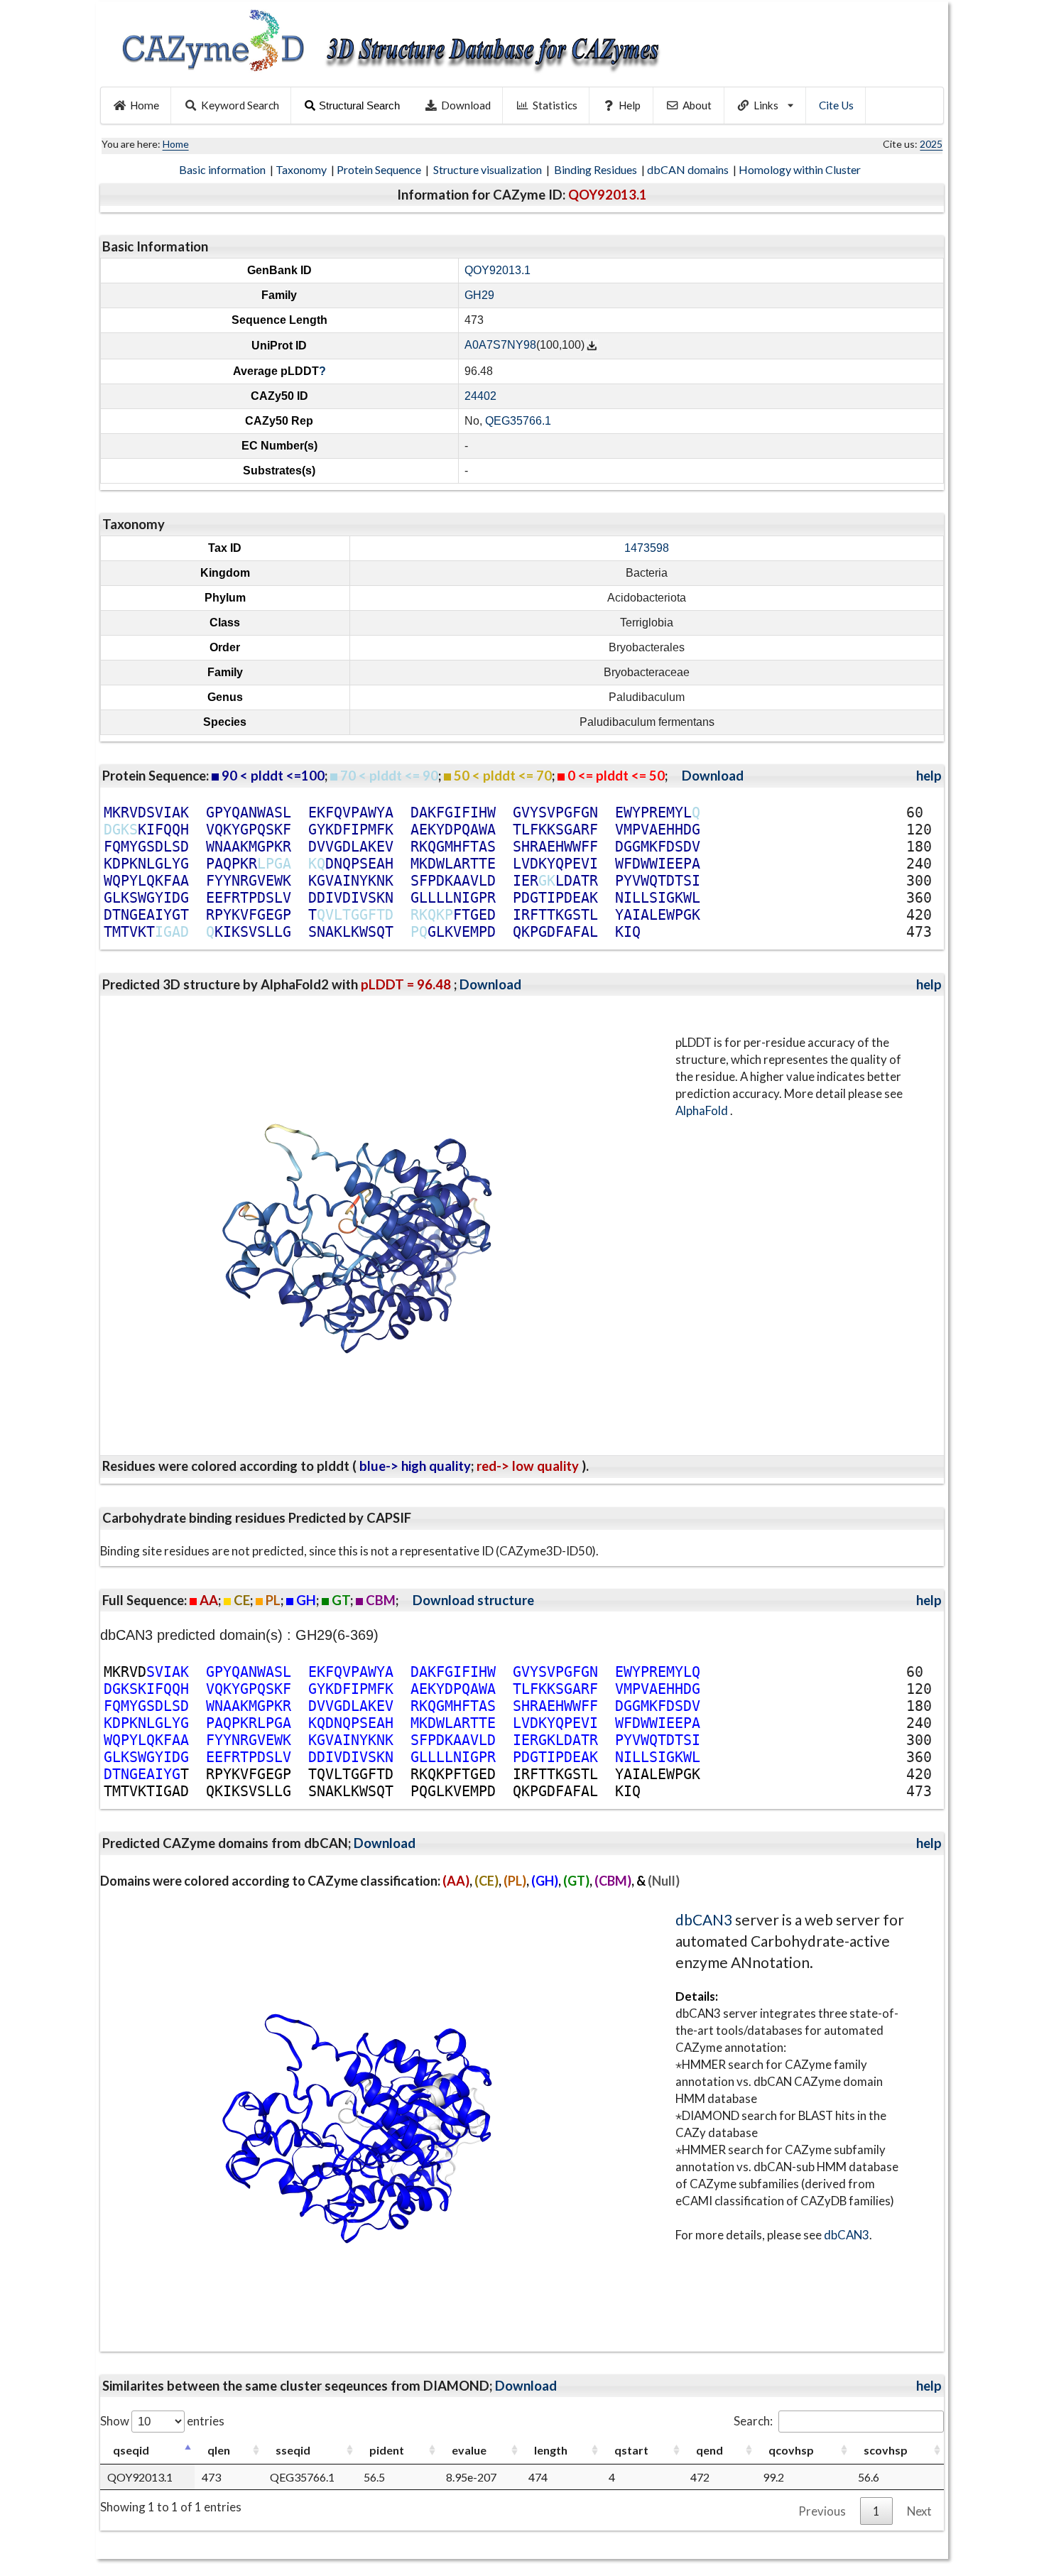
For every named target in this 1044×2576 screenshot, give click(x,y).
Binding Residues (597, 169)
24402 (480, 396)
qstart (631, 2450)
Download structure (473, 1600)
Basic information (223, 169)
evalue (469, 2450)
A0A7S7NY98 (500, 346)
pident (387, 2450)
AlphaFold (703, 1110)
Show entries (162, 2421)
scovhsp (886, 2450)
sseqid (293, 2450)
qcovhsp (791, 2450)
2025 (931, 144)
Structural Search (359, 105)
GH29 (479, 295)
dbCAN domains (689, 169)
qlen (219, 2450)
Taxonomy (302, 169)
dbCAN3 (704, 1919)
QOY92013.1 (497, 270)
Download (466, 105)
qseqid (131, 2450)
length (551, 2450)
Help (630, 105)
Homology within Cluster (801, 169)
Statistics (555, 105)
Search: (753, 2421)
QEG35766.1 (518, 421)
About (697, 105)
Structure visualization (489, 169)
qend (709, 2450)
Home (145, 105)
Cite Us (836, 105)
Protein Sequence (380, 169)
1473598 (647, 548)
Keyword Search (240, 105)
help (929, 776)
